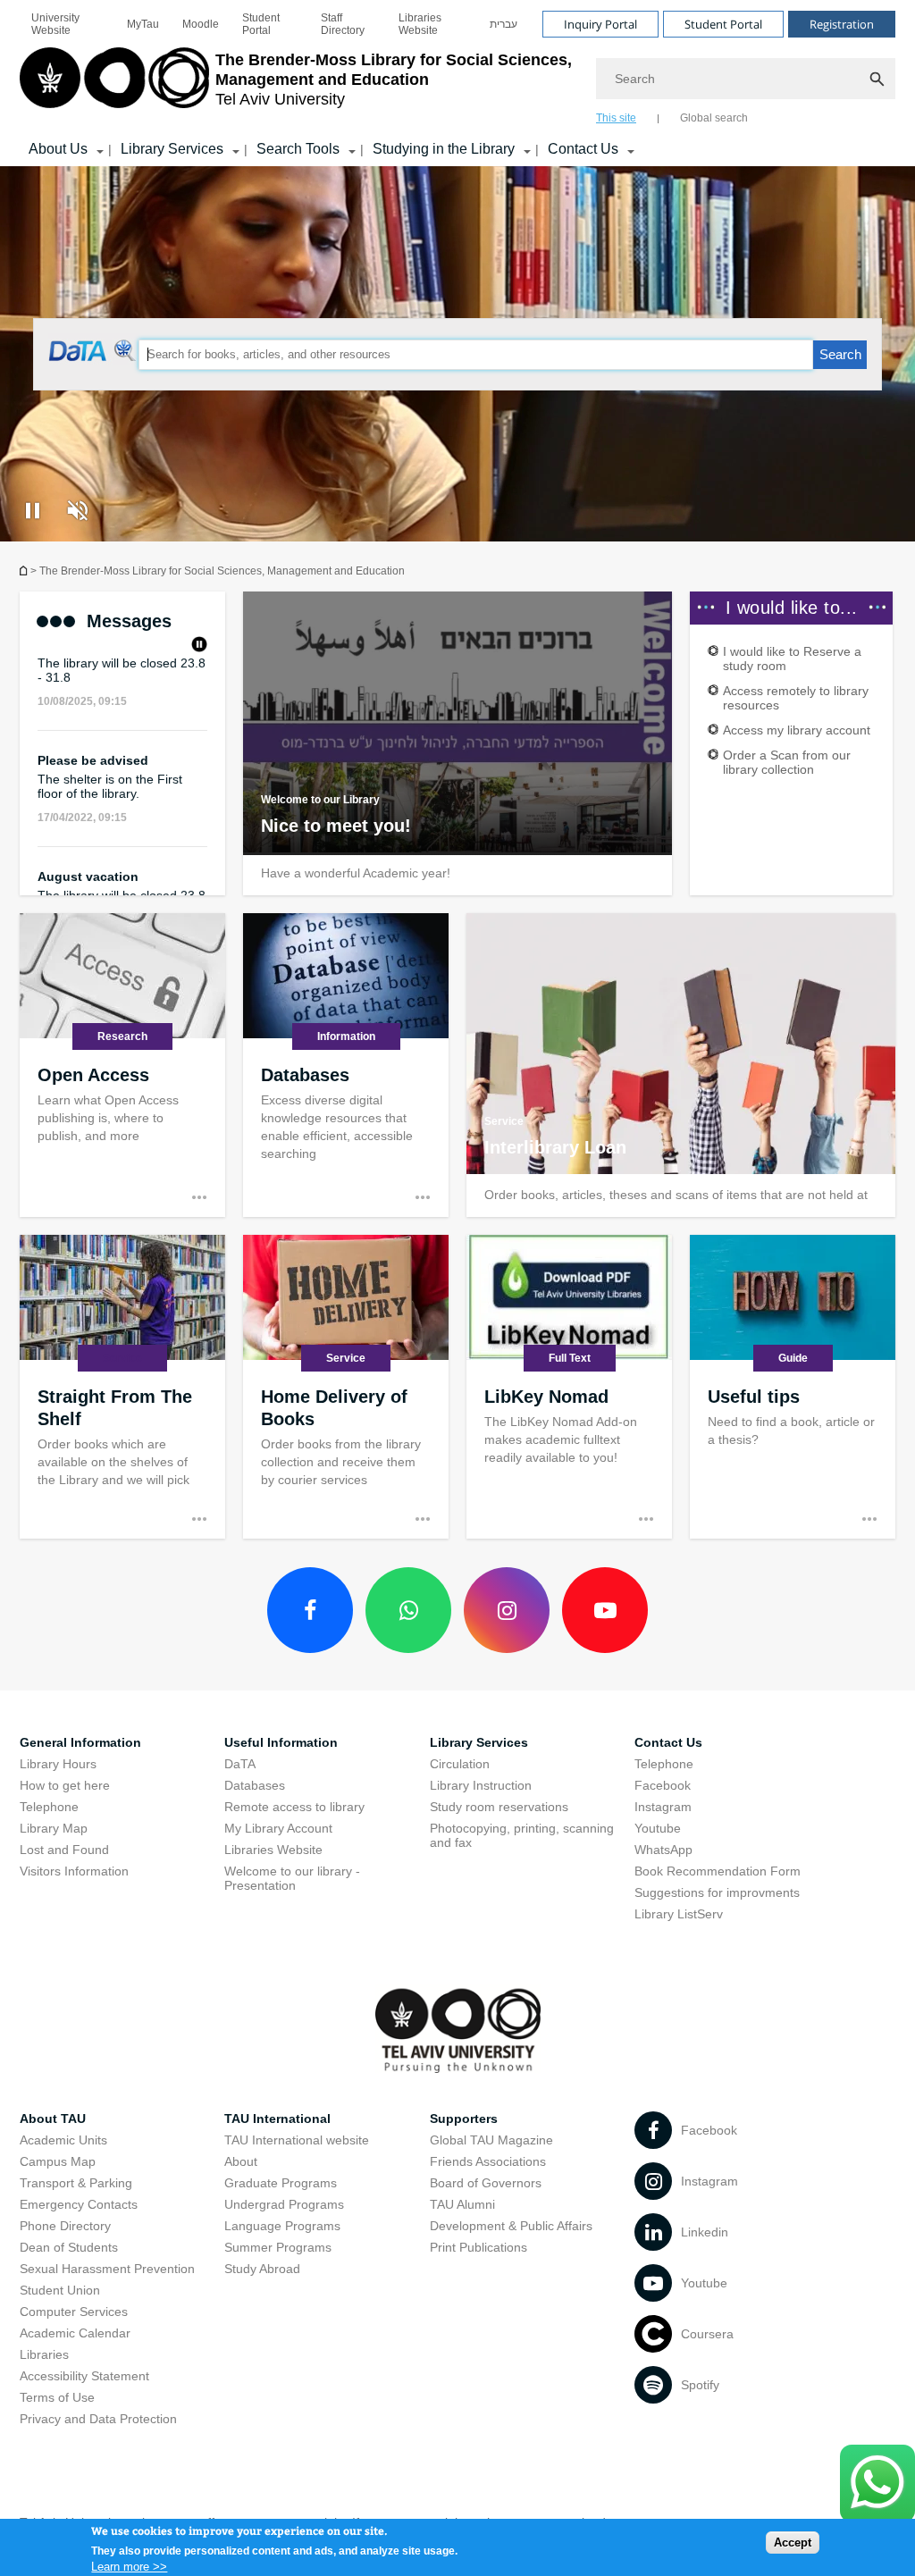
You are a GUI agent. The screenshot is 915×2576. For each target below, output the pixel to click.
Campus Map (58, 2161)
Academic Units (63, 2140)
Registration (842, 24)
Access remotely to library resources (796, 698)
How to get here (65, 1785)
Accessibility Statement (84, 2376)
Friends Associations (488, 2161)
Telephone (49, 1807)
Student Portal (261, 24)
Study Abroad (262, 2269)
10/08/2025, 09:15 (82, 679)
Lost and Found (64, 1850)
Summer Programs (278, 2247)
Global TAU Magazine (491, 2140)
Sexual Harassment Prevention (107, 2269)
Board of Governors (486, 2183)
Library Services (172, 149)
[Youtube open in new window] (605, 1610)
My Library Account (278, 1828)
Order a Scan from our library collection (787, 762)
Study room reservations (499, 1807)
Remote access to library (294, 1807)
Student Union (60, 2290)
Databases (255, 1785)
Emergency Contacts (79, 2204)
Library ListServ (679, 1914)
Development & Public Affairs (511, 2226)
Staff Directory (343, 24)
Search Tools (298, 149)
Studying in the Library (444, 149)
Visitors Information (74, 1871)
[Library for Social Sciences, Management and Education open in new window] (93, 356)
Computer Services (74, 2312)
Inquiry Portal (600, 24)
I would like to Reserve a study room (792, 659)
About (241, 2161)
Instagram (663, 1807)
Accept (793, 2542)
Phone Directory (65, 2226)
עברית (504, 24)
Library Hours (58, 1764)
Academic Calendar (75, 2333)
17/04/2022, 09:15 (82, 795)
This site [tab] (616, 118)
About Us (58, 149)
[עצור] (199, 646)
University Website (55, 24)
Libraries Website (420, 24)
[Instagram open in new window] (507, 1610)
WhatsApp (663, 1850)
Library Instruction (481, 1785)
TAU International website (297, 2140)
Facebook (663, 1785)
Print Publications (478, 2247)
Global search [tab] (714, 118)
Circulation (460, 1764)
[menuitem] (67, 24)
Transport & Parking (76, 2183)
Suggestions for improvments (717, 1892)
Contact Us (583, 149)
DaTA (240, 1764)
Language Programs (282, 2226)
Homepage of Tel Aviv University (25, 571)
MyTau (143, 24)
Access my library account (797, 730)
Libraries (44, 2354)
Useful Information (281, 1742)
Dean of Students (69, 2247)
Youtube (658, 1828)
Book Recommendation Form (718, 1871)
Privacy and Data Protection (98, 2419)
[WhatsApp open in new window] (408, 1610)
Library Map (54, 1828)
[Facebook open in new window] (310, 1610)
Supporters (464, 2119)
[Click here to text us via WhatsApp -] (877, 2484)
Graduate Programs (281, 2183)
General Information (80, 1742)
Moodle (201, 24)
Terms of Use (57, 2397)
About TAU (53, 2119)
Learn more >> (129, 2567)
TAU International (277, 2119)
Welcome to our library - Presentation (292, 1878)
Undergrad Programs (284, 2204)
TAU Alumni (462, 2204)
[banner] (457, 83)
